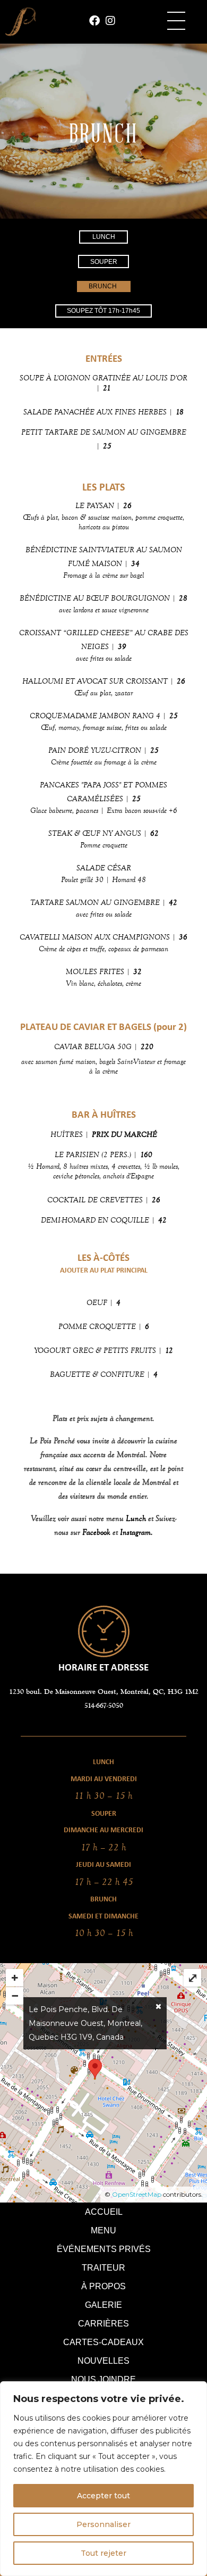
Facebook (96, 1532)
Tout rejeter (103, 2553)
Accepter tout (103, 2496)
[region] (103, 2479)
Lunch (136, 1518)
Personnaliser (103, 2524)
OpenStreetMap (137, 2194)
